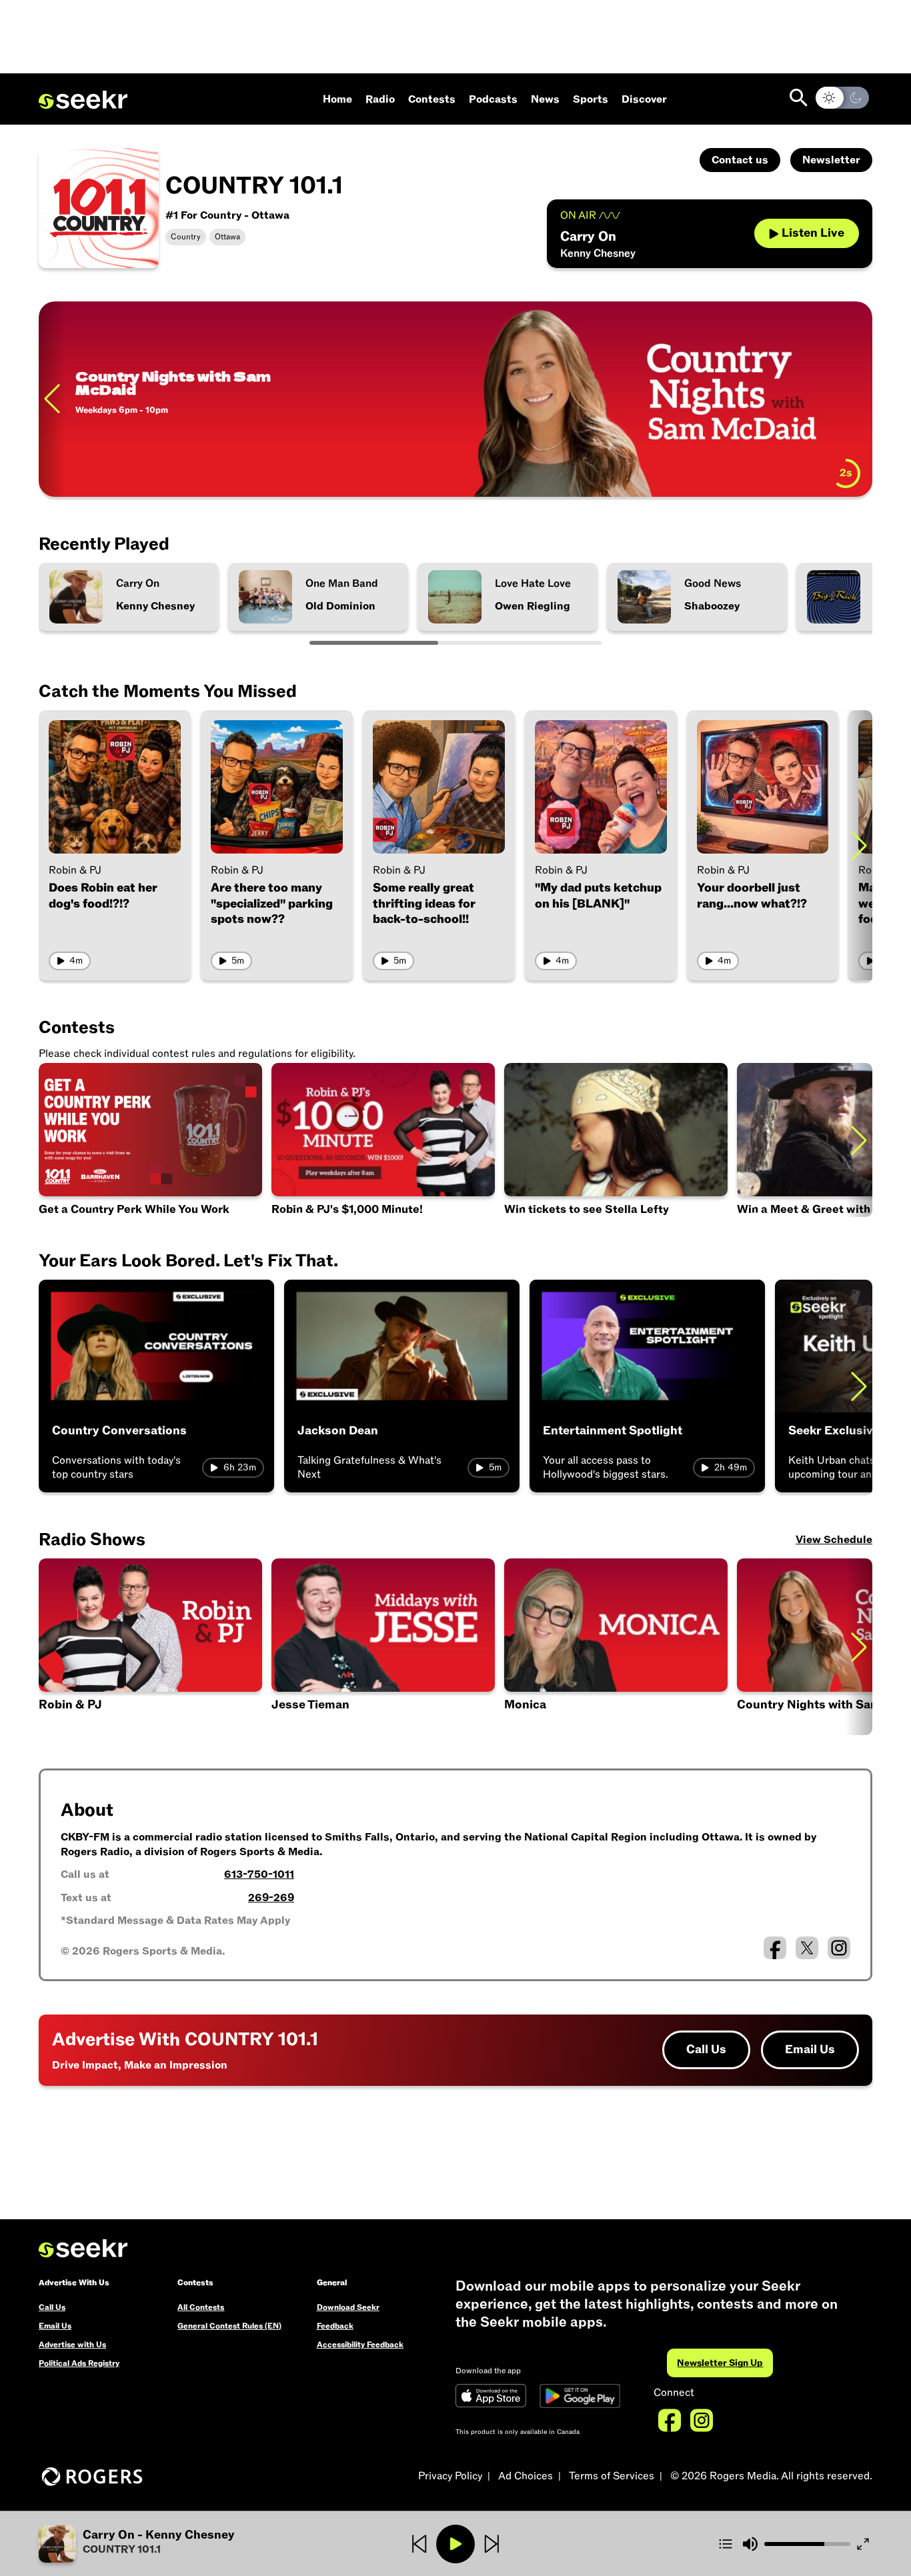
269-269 (271, 1898)
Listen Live (813, 233)
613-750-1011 (259, 1874)
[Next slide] (859, 399)
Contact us (740, 160)
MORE (103, 469)
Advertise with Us (72, 2345)
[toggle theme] (842, 98)
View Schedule (834, 1540)
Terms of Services (612, 2476)
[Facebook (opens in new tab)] (775, 1948)
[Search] (799, 98)
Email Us (810, 2050)
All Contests (201, 2307)
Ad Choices (526, 2476)
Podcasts (493, 99)
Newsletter (831, 160)
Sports (591, 99)
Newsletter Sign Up (720, 2363)
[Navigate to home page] (83, 100)
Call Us (706, 2050)
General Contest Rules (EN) (229, 2326)
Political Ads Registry (79, 2363)
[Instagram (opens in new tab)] (839, 1948)
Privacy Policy (450, 2476)
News (545, 99)
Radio (380, 99)
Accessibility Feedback (360, 2345)
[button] (383, 1647)
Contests (432, 99)
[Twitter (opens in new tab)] (807, 1948)
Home (337, 99)
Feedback (335, 2326)
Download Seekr (348, 2307)
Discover (644, 99)
